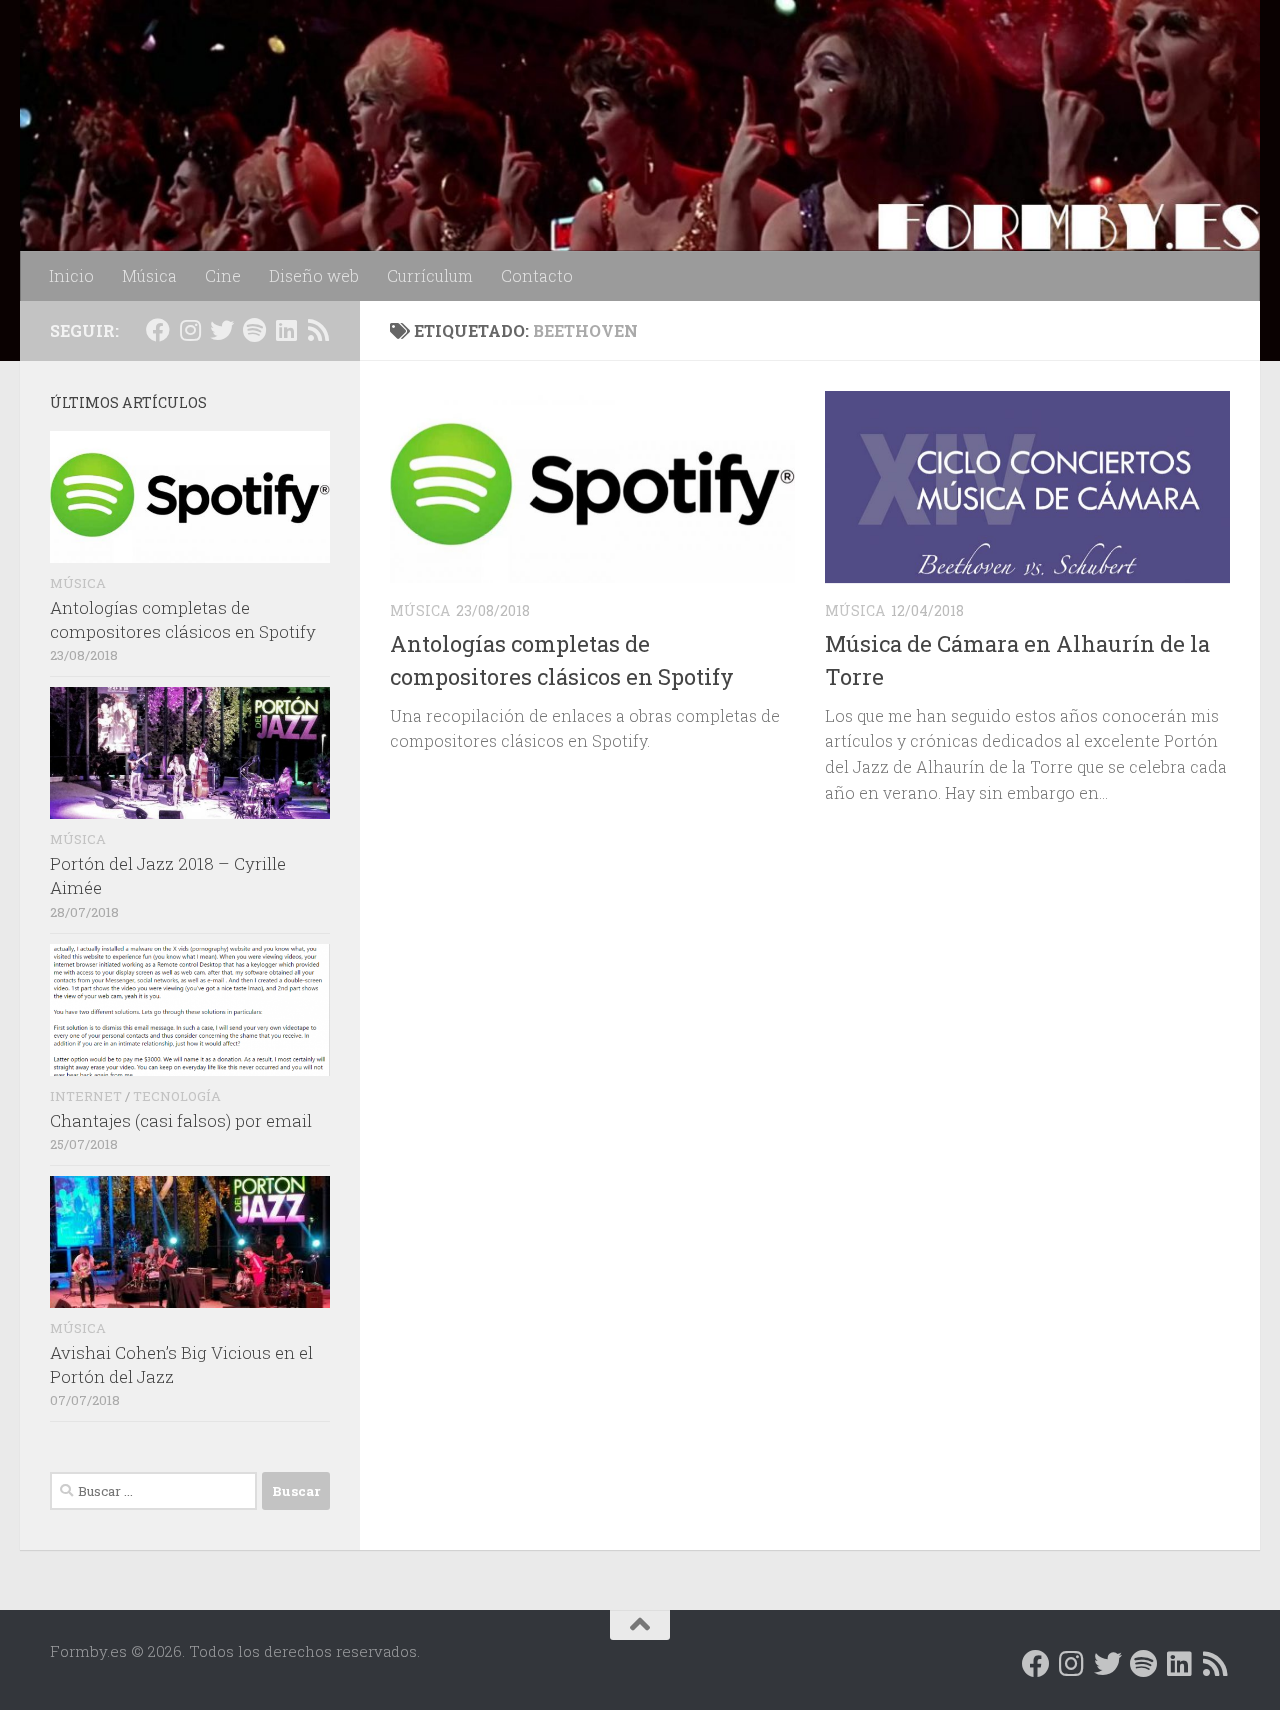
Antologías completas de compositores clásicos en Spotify (183, 619)
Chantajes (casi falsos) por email (181, 1120)
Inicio (71, 275)
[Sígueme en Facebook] (158, 330)
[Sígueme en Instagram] (190, 330)
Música (149, 275)
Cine (223, 275)
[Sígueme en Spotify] (254, 330)
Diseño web (314, 275)
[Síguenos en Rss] (318, 330)
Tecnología (177, 1096)
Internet (86, 1096)
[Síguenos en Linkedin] (286, 330)
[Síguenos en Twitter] (222, 330)
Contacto (537, 275)
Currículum (430, 275)
